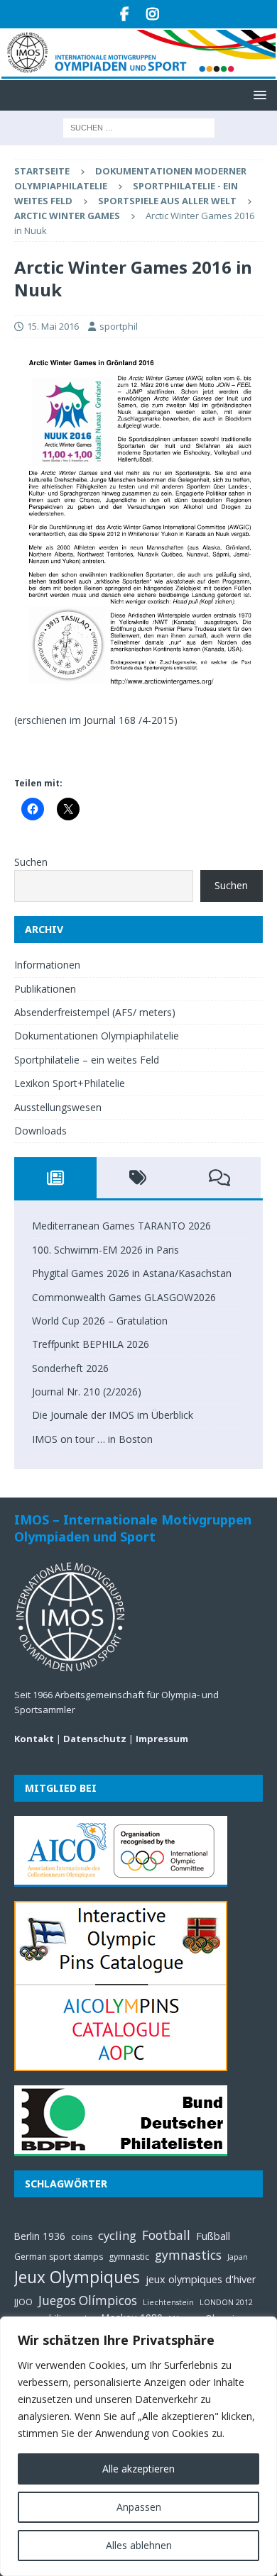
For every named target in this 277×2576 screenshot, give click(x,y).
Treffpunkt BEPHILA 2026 (91, 1344)
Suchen (31, 862)
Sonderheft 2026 (70, 1368)
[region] (138, 2446)
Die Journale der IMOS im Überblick (113, 1415)
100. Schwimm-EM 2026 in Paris (105, 1250)
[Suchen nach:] (139, 127)
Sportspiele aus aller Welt (167, 201)
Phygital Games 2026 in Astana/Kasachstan (132, 1273)
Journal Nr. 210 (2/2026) (87, 1392)
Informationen (47, 965)
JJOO (23, 2302)
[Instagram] (152, 14)
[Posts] (55, 1178)
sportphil (119, 326)
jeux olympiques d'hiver (201, 2279)
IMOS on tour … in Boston (92, 1439)
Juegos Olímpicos (88, 2301)
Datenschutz (95, 1739)
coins (82, 2237)
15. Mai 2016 (53, 326)
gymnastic (129, 2257)
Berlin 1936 (40, 2236)
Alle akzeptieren (138, 2469)
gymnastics (188, 2255)
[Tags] (138, 1178)
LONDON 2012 (226, 2302)
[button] (257, 95)
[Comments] (219, 1178)
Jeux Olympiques (77, 2277)
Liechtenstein (168, 2302)
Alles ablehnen (139, 2545)
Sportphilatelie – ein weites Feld (87, 1060)
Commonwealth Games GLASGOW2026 (124, 1297)
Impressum (162, 1739)
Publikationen (45, 989)
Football (166, 2235)
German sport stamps (59, 2257)
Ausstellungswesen (58, 1107)
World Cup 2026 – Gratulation (100, 1321)
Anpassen (139, 2507)
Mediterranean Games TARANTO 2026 (121, 1226)
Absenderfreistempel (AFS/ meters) (95, 1012)
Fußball (213, 2236)
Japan (238, 2257)
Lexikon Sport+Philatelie (70, 1083)
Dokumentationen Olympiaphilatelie (97, 1036)
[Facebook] (125, 14)
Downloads (40, 1131)
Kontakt (34, 1739)
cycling (117, 2235)
